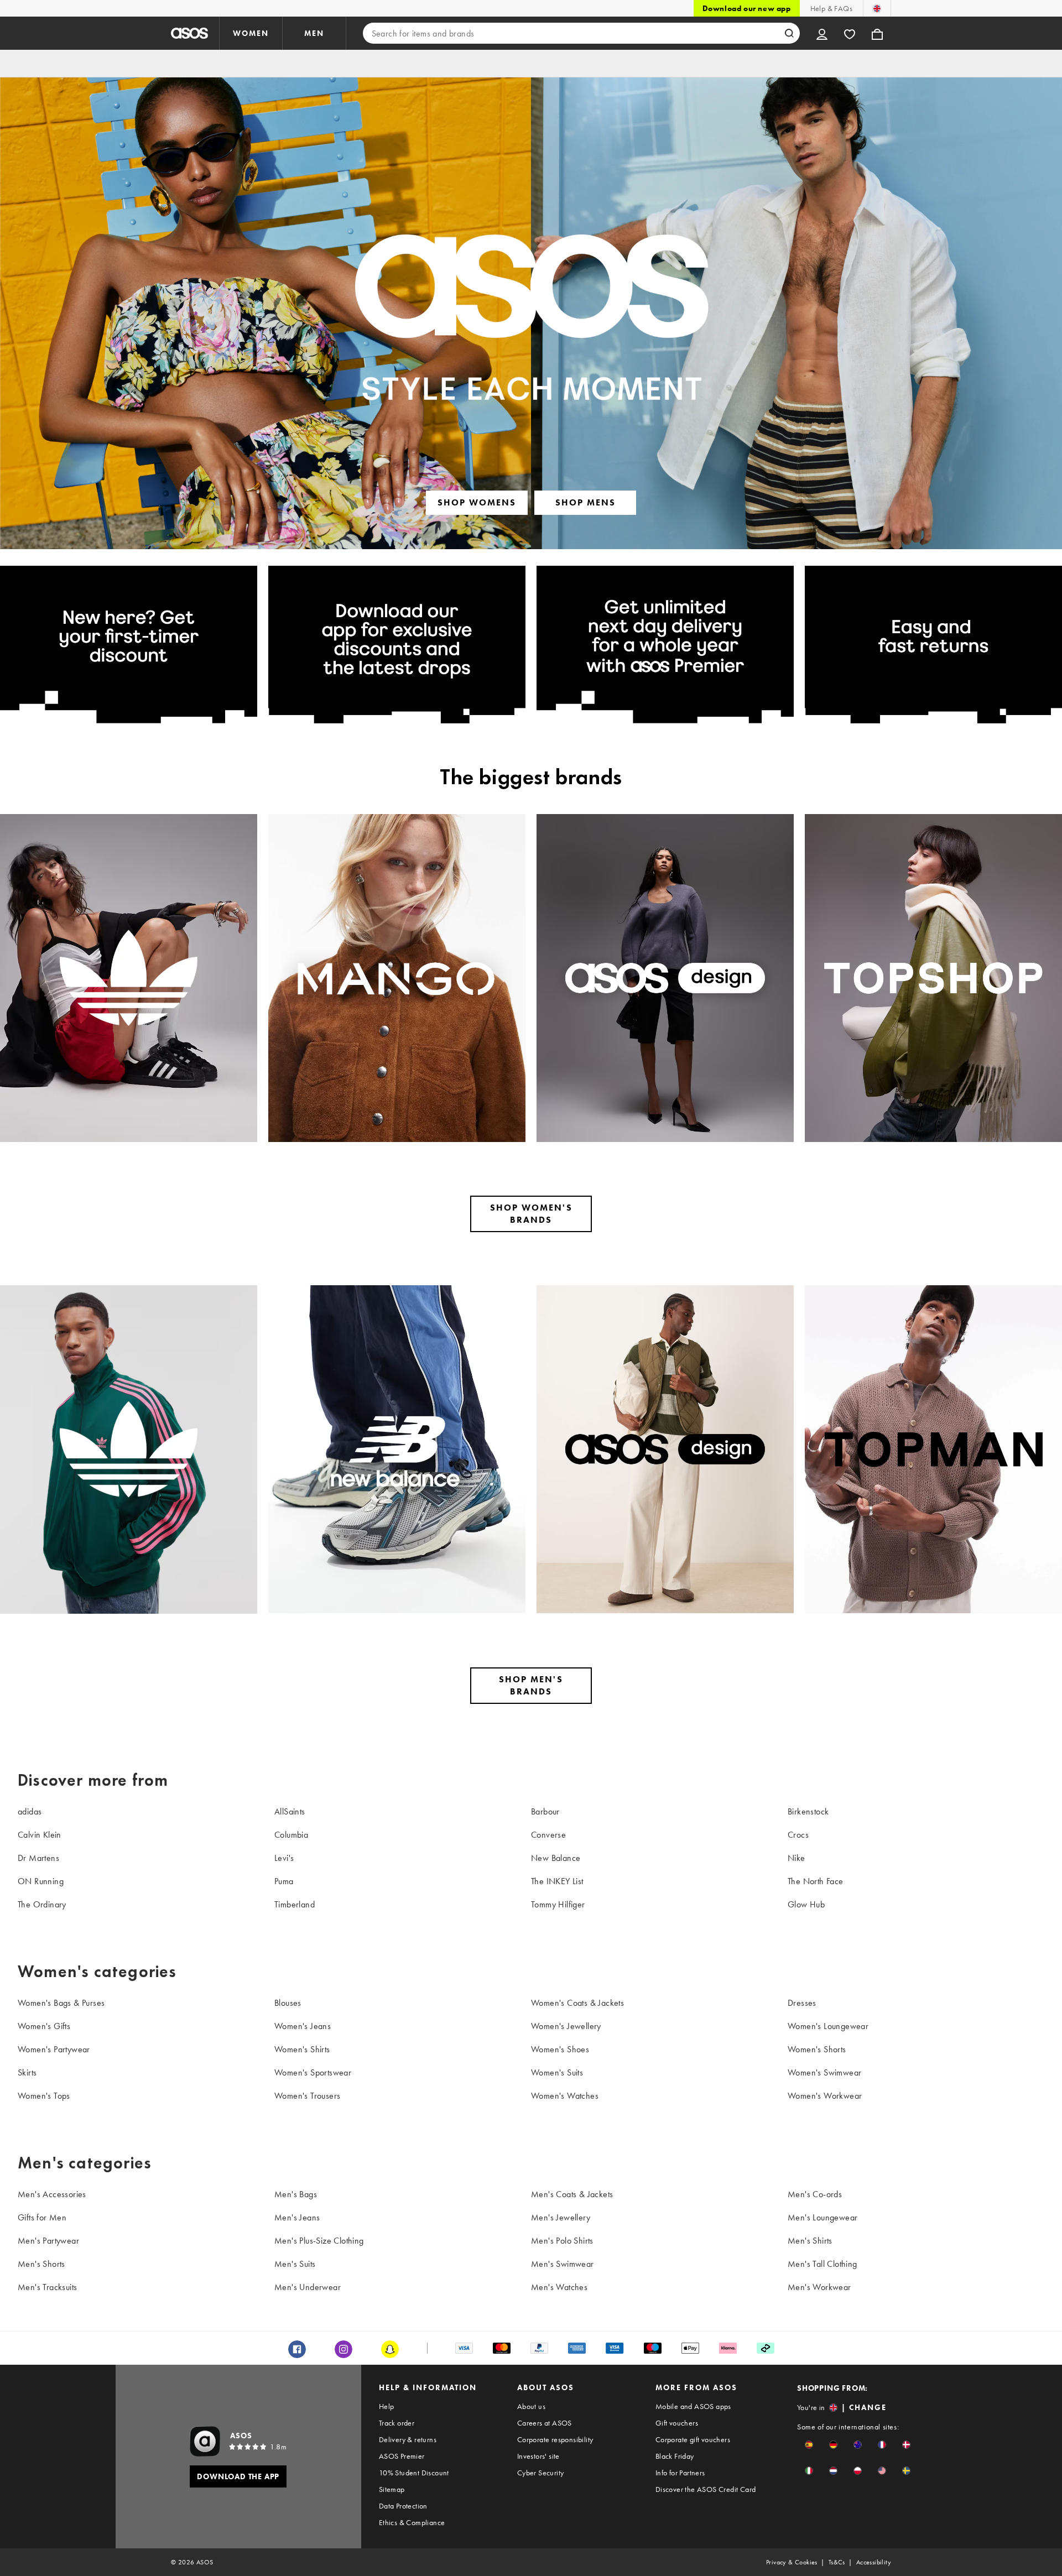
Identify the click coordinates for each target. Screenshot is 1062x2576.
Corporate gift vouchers (693, 2439)
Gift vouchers (677, 2423)
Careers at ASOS (545, 2423)
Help (387, 2406)
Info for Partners (680, 2473)
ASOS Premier (402, 2456)
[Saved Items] (850, 33)
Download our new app (747, 8)
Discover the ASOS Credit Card (706, 2489)
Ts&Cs (837, 2562)
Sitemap (392, 2489)
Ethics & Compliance (412, 2522)
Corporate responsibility (555, 2439)
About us (531, 2406)
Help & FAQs (831, 8)
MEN (314, 33)
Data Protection (403, 2506)
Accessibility (874, 2562)
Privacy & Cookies (792, 2562)
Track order (397, 2423)
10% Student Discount (414, 2473)
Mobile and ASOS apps (693, 2406)
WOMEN (251, 33)
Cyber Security (541, 2473)
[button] (809, 2445)
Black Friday (675, 2456)
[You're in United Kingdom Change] (877, 8)
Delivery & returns (408, 2439)
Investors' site (538, 2456)
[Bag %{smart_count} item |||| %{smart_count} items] (877, 33)
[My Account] (822, 33)
